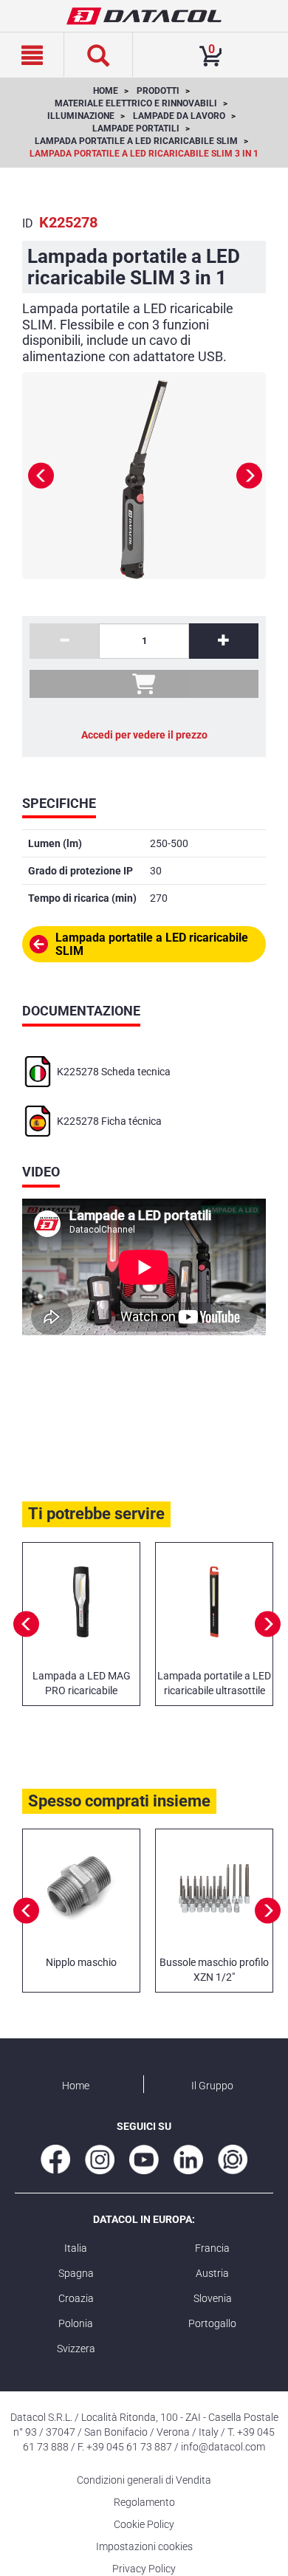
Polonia (76, 2323)
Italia (76, 2248)
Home (76, 2086)
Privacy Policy (144, 2569)
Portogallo (212, 2323)
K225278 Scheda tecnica (114, 1072)
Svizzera (76, 2349)
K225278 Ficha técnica (109, 1121)
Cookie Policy (144, 2524)
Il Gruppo (212, 2086)
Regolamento (144, 2502)
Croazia (76, 2298)
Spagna (76, 2273)
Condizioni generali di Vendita (144, 2480)
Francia (212, 2248)
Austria (212, 2273)
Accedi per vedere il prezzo (144, 735)
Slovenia (213, 2298)
